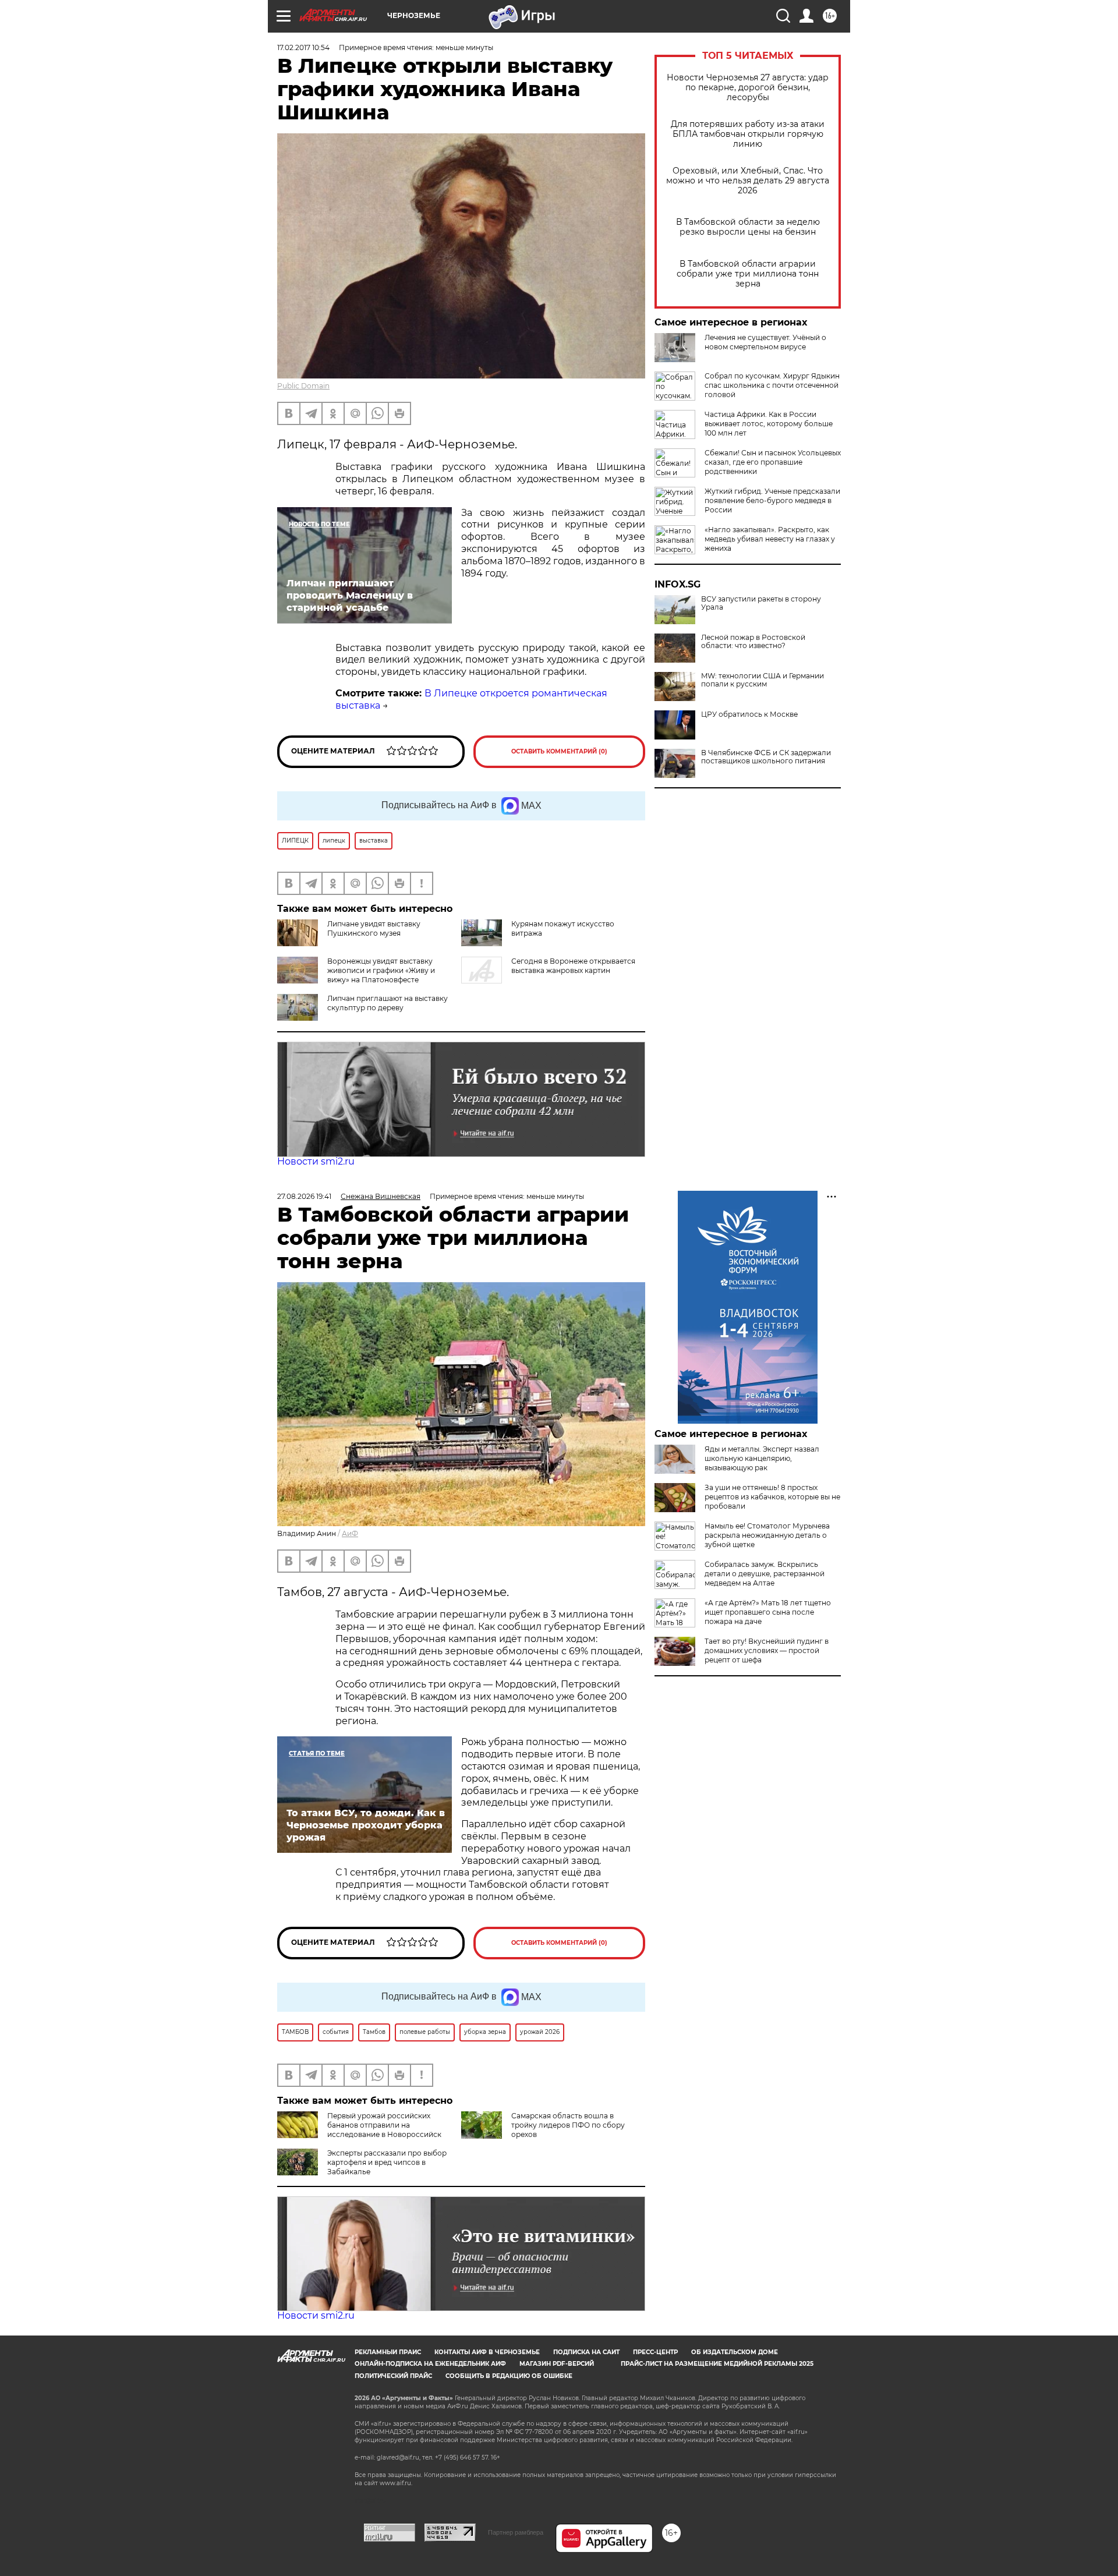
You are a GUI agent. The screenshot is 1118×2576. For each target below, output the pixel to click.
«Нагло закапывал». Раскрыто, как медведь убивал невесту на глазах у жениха (770, 539)
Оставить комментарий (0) (559, 751)
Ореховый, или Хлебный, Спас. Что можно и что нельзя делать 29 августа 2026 (748, 181)
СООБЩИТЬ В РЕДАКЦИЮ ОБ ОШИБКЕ (509, 2376)
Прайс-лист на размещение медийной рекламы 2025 (717, 2364)
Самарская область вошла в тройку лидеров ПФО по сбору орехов (568, 2125)
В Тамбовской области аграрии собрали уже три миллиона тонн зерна (748, 274)
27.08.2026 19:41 (304, 1196)
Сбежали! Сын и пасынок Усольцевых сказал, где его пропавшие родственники (773, 462)
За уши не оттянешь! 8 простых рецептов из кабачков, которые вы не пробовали (772, 1497)
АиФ (350, 1533)
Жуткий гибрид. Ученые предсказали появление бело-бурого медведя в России (772, 500)
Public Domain (303, 386)
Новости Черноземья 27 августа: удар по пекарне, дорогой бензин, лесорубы (748, 88)
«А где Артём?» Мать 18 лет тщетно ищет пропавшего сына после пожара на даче (768, 1612)
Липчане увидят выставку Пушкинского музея (374, 928)
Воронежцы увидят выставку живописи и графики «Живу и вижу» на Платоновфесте (381, 970)
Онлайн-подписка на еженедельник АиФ (430, 2364)
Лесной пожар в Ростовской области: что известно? (753, 642)
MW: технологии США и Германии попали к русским (763, 680)
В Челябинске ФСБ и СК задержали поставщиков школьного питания (766, 757)
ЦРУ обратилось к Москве (749, 714)
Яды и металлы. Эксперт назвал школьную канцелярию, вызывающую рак (762, 1458)
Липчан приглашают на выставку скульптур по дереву (388, 1003)
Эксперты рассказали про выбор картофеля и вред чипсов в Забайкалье (387, 2162)
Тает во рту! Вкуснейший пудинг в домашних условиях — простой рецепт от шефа (767, 1650)
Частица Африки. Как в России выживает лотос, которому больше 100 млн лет (769, 424)
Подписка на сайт (586, 2352)
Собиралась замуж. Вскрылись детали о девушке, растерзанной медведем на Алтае (765, 1574)
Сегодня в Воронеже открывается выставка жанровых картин (573, 966)
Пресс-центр (655, 2352)
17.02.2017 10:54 (303, 47)
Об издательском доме (735, 2352)
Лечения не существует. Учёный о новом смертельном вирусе (765, 342)
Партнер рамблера (516, 2532)
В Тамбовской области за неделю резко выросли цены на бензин (748, 227)
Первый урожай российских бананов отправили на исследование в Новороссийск (384, 2125)
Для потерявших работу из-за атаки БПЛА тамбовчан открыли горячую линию (748, 134)
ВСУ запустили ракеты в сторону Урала (761, 603)
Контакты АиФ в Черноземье (487, 2352)
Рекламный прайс (388, 2352)
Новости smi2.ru (316, 1161)
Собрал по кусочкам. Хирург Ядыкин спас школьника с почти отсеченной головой (772, 385)
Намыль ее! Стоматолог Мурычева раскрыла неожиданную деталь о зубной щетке (767, 1535)
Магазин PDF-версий (557, 2364)
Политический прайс (393, 2376)
